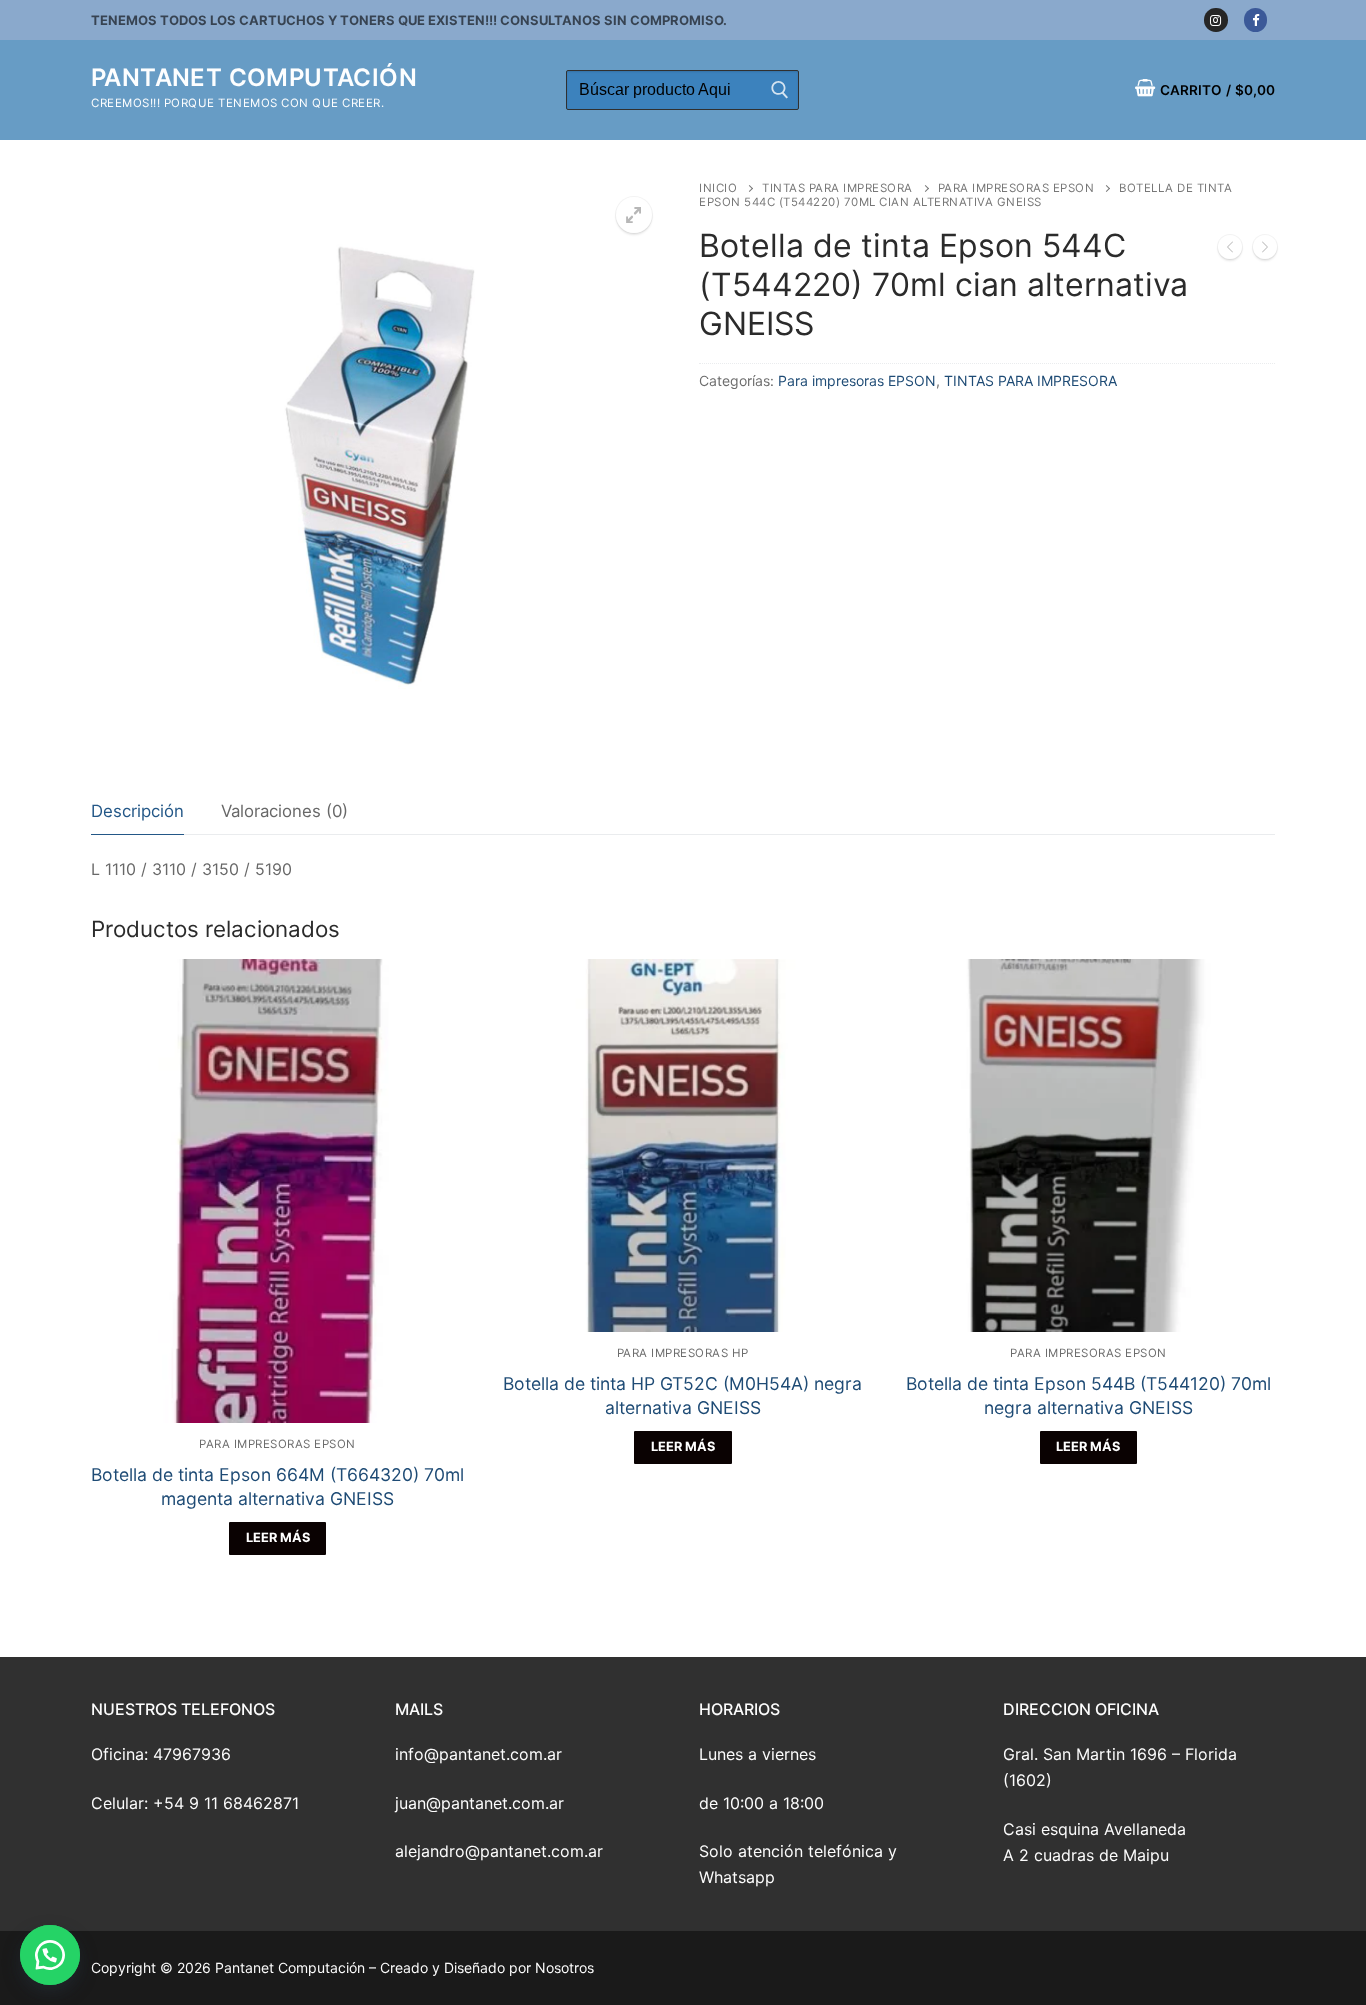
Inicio (718, 188)
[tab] (137, 812)
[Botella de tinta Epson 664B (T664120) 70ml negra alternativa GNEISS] (1230, 251)
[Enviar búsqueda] (779, 90)
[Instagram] (1215, 19)
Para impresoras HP (683, 1353)
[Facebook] (1255, 19)
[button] (50, 1955)
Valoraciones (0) (284, 811)
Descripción (137, 811)
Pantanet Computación (254, 77)
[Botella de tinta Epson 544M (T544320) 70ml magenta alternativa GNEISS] (1265, 251)
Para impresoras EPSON (1016, 188)
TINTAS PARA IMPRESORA (837, 188)
